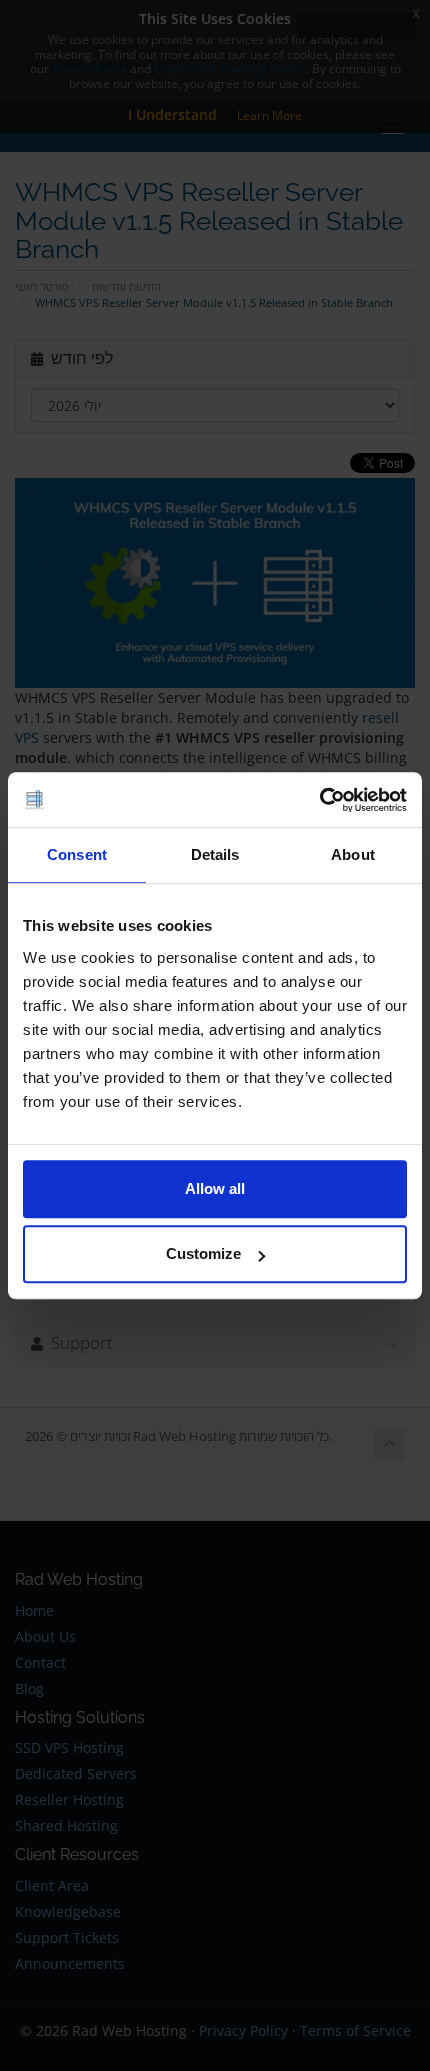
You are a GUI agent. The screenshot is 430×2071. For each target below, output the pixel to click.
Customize (203, 1253)
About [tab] (353, 854)
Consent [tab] (77, 854)
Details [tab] (215, 854)
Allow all (215, 1188)
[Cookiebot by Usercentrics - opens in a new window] (319, 800)
